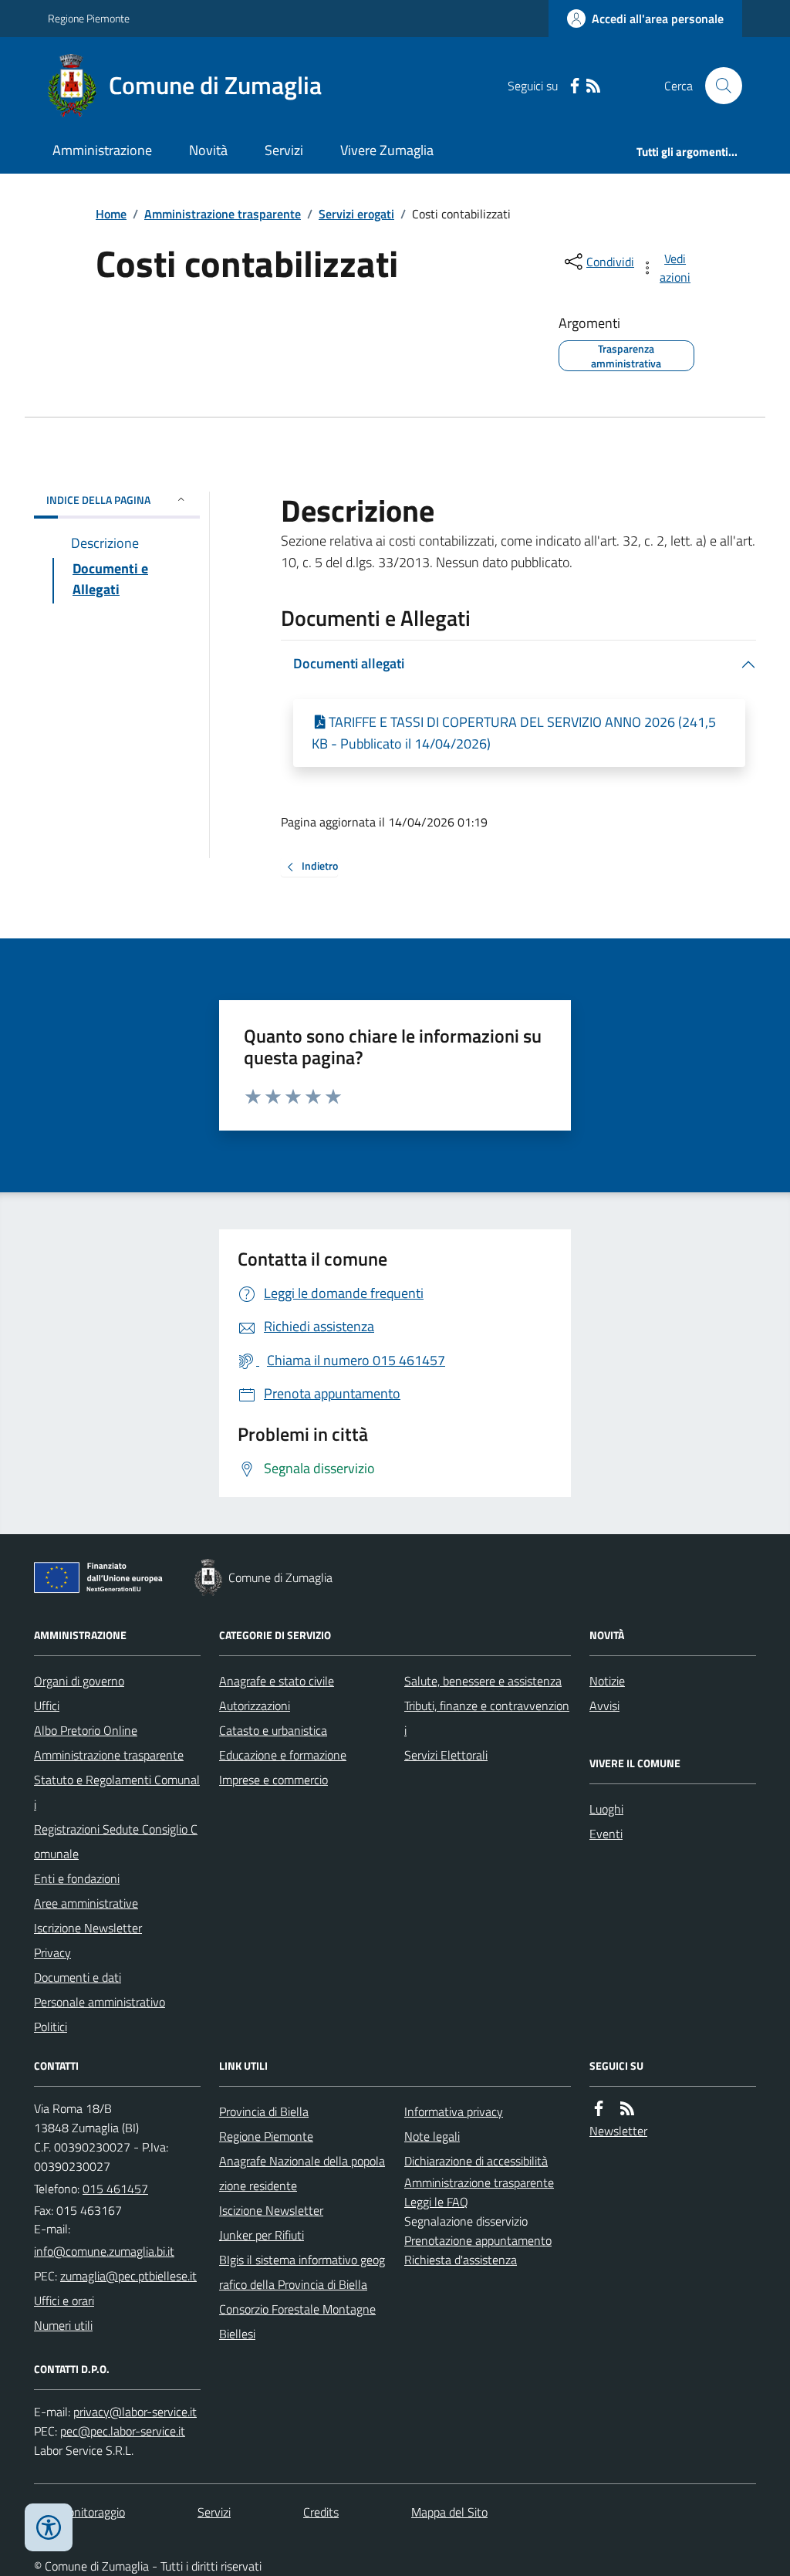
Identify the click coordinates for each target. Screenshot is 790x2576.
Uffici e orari (64, 2300)
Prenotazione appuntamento (478, 2240)
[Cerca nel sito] (717, 86)
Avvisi (604, 1706)
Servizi (284, 150)
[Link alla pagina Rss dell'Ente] (627, 2109)
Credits (321, 2512)
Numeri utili (63, 2325)
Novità (208, 150)
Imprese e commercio (273, 1780)
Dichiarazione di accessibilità (476, 2161)
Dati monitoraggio (79, 2512)
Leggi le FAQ (436, 2202)
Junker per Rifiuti (262, 2235)
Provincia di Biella (264, 2111)
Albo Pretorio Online (86, 1730)
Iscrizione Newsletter (88, 1928)
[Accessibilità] (49, 2527)
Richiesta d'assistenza (461, 2260)
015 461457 (115, 2189)
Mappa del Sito (449, 2512)
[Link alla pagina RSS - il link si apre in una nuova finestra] (593, 86)
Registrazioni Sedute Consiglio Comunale (116, 1841)
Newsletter (618, 2131)
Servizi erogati (356, 214)
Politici (51, 2027)
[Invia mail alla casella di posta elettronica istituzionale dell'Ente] (104, 2251)
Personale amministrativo (100, 2002)
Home (111, 214)
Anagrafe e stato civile (277, 1681)
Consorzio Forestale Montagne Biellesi (297, 2321)
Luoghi (606, 1809)
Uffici (47, 1706)
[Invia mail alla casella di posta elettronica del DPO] (135, 2412)
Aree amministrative (86, 1903)
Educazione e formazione (283, 1755)
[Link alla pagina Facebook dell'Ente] (599, 2109)
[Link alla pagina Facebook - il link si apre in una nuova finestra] (575, 86)
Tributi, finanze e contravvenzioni (487, 1718)
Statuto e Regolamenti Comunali (117, 1792)
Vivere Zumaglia (387, 150)
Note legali (432, 2136)
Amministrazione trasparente (223, 214)
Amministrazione (102, 150)
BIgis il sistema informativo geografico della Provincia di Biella (302, 2272)
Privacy (52, 1952)
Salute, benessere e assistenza (483, 1681)
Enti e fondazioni (77, 1878)
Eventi (606, 1834)
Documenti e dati (78, 1977)
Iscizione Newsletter (271, 2210)
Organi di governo (79, 1681)
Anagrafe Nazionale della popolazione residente (302, 2173)
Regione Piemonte (89, 18)
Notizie (607, 1681)
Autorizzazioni (255, 1706)
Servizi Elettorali (446, 1755)
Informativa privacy (454, 2111)
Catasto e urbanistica (273, 1730)
